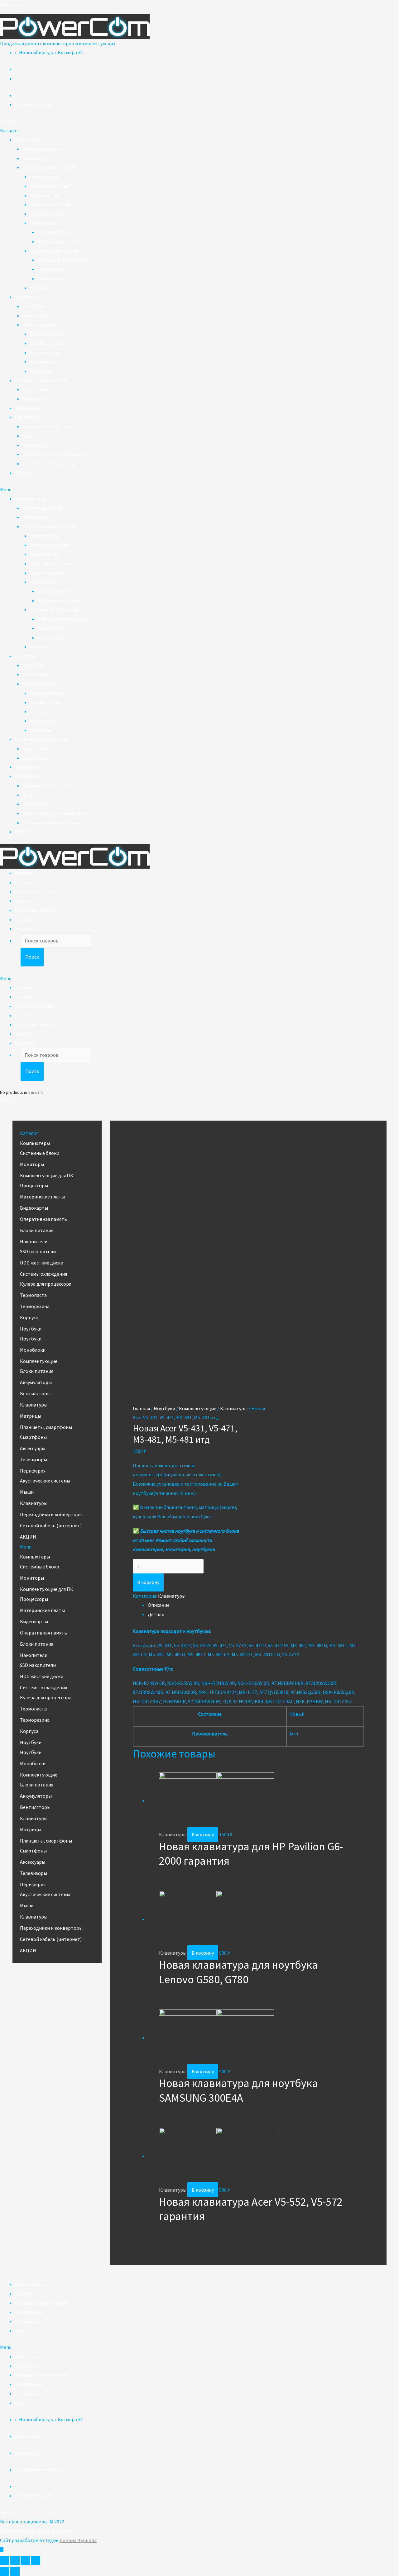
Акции (22, 2331)
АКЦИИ (23, 473)
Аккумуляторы (46, 343)
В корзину (148, 1582)
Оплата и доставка (36, 891)
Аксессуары (35, 399)
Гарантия (25, 901)
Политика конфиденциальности (36, 2531)
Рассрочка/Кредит (36, 910)
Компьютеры (30, 140)
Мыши (29, 436)
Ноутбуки (26, 297)
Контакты (26, 928)
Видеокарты (44, 195)
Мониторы (34, 158)
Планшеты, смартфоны (41, 380)
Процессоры (44, 177)
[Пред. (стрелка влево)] (5, 2571)
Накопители (44, 223)
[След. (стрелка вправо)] (15, 2571)
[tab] (256, 1605)
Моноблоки (35, 315)
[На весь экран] (25, 2560)
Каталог (24, 882)
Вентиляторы (45, 353)
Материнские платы (52, 186)
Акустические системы (48, 426)
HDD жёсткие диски (59, 241)
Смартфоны (36, 389)
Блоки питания (47, 214)
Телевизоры (29, 408)
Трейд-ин (26, 919)
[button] (8, 121)
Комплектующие (41, 325)
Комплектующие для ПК (49, 167)
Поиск (32, 957)
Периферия (28, 417)
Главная (24, 873)
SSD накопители (55, 232)
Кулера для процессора (63, 260)
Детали (156, 1614)
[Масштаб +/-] (36, 2560)
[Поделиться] (15, 2560)
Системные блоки (42, 149)
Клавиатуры (44, 362)
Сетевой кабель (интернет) (53, 463)
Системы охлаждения (53, 251)
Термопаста (51, 269)
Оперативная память (53, 204)
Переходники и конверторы (54, 454)
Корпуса (39, 288)
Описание (159, 1605)
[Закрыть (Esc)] (5, 2560)
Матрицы (41, 371)
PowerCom (12, 4)
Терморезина (52, 278)
